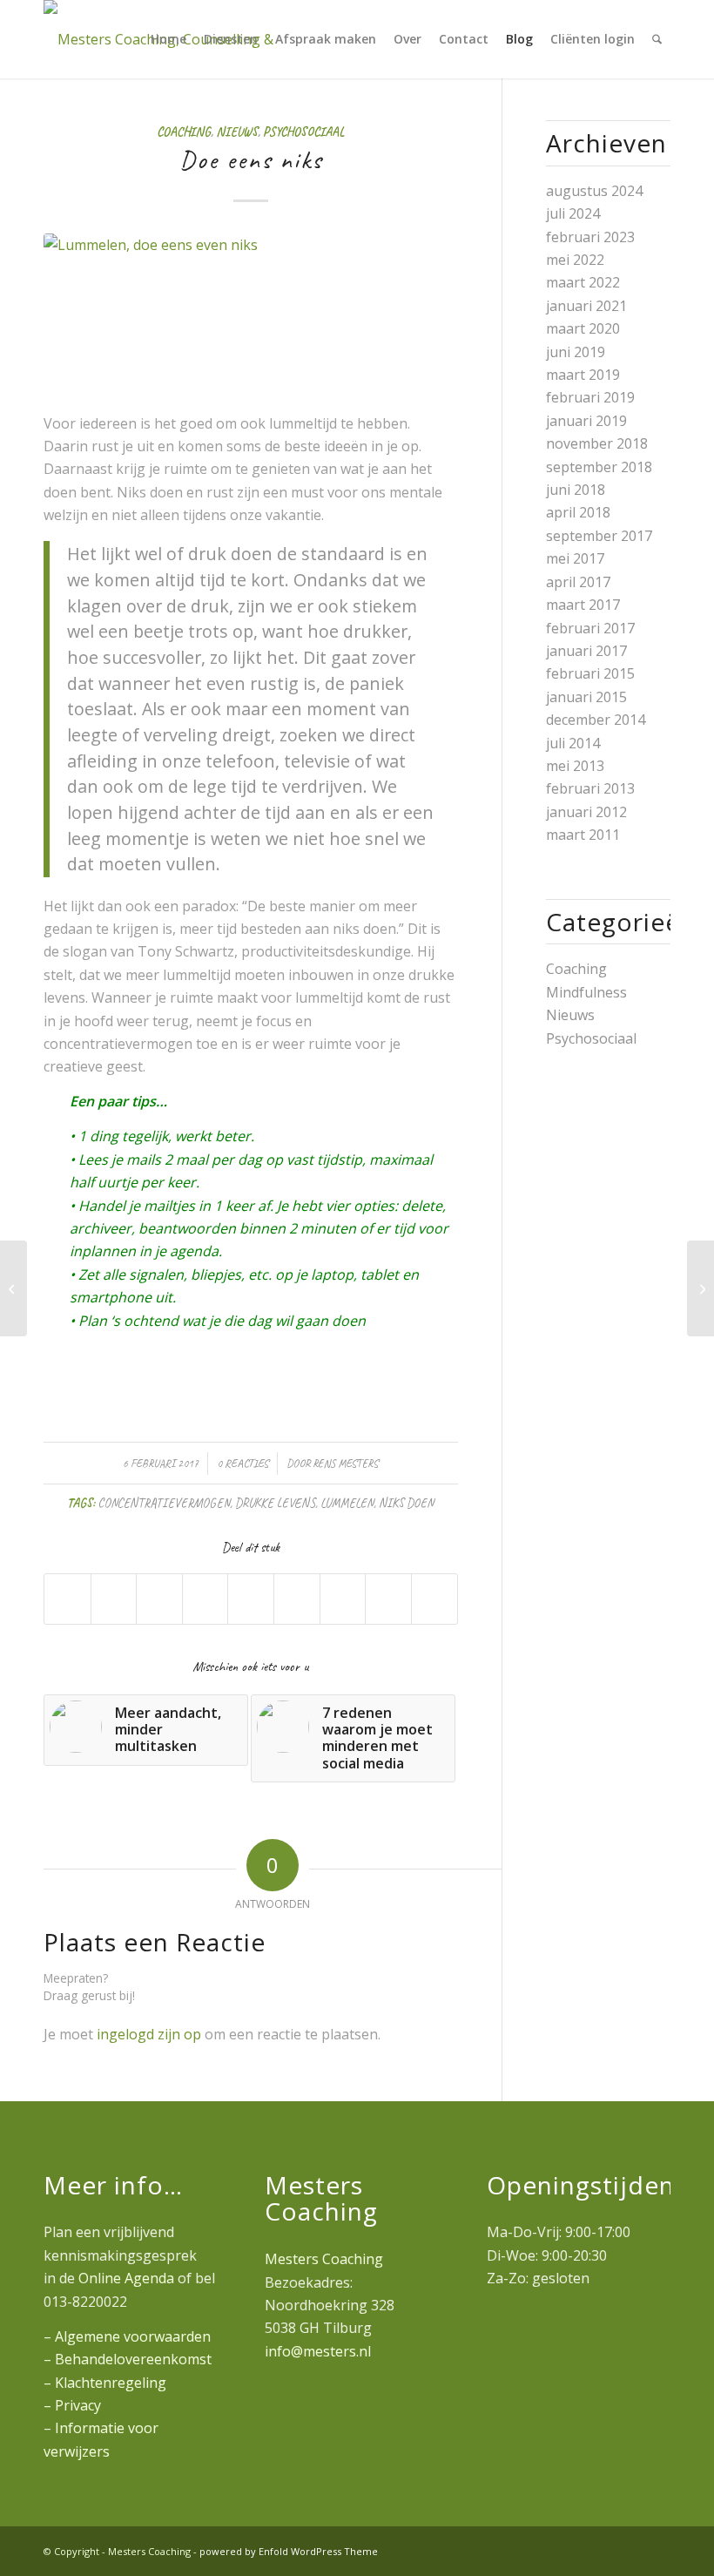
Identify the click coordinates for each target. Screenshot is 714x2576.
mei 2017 (575, 558)
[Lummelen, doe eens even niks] (251, 312)
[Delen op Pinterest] (205, 1599)
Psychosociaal (303, 132)
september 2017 (599, 536)
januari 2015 (586, 697)
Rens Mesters (345, 1464)
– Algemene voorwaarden (127, 2336)
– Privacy (72, 2405)
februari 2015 (590, 673)
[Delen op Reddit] (388, 1599)
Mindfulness (586, 992)
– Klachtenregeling (105, 2383)
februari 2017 (590, 628)
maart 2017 (583, 605)
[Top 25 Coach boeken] (701, 1288)
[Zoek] (657, 39)
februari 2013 (590, 788)
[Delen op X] (114, 1599)
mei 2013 (575, 766)
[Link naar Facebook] (657, 2549)
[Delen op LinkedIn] (251, 1599)
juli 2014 (573, 743)
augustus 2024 (594, 191)
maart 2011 (583, 835)
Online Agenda (126, 2278)
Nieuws (237, 132)
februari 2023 (590, 237)
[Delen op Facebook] (67, 1599)
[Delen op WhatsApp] (159, 1599)
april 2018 (578, 512)
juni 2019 (576, 352)
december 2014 (596, 720)
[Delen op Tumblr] (297, 1599)
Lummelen (347, 1503)
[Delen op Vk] (343, 1599)
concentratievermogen (164, 1503)
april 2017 (578, 582)
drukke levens (275, 1503)
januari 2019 (586, 421)
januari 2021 (586, 306)
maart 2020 (583, 328)
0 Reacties (242, 1464)
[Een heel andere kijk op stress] (13, 1288)
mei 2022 (575, 260)
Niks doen (406, 1503)
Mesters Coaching (324, 2259)
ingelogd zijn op (149, 2034)
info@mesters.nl (318, 2351)
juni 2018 (576, 490)
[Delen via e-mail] (434, 1599)
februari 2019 (590, 397)
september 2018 (599, 467)
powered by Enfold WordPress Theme (289, 2551)
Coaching (184, 132)
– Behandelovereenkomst (128, 2359)
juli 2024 (573, 213)
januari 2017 (586, 651)
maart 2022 (583, 282)
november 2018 (597, 443)
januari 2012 (586, 812)
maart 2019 (583, 375)
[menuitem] (168, 39)
